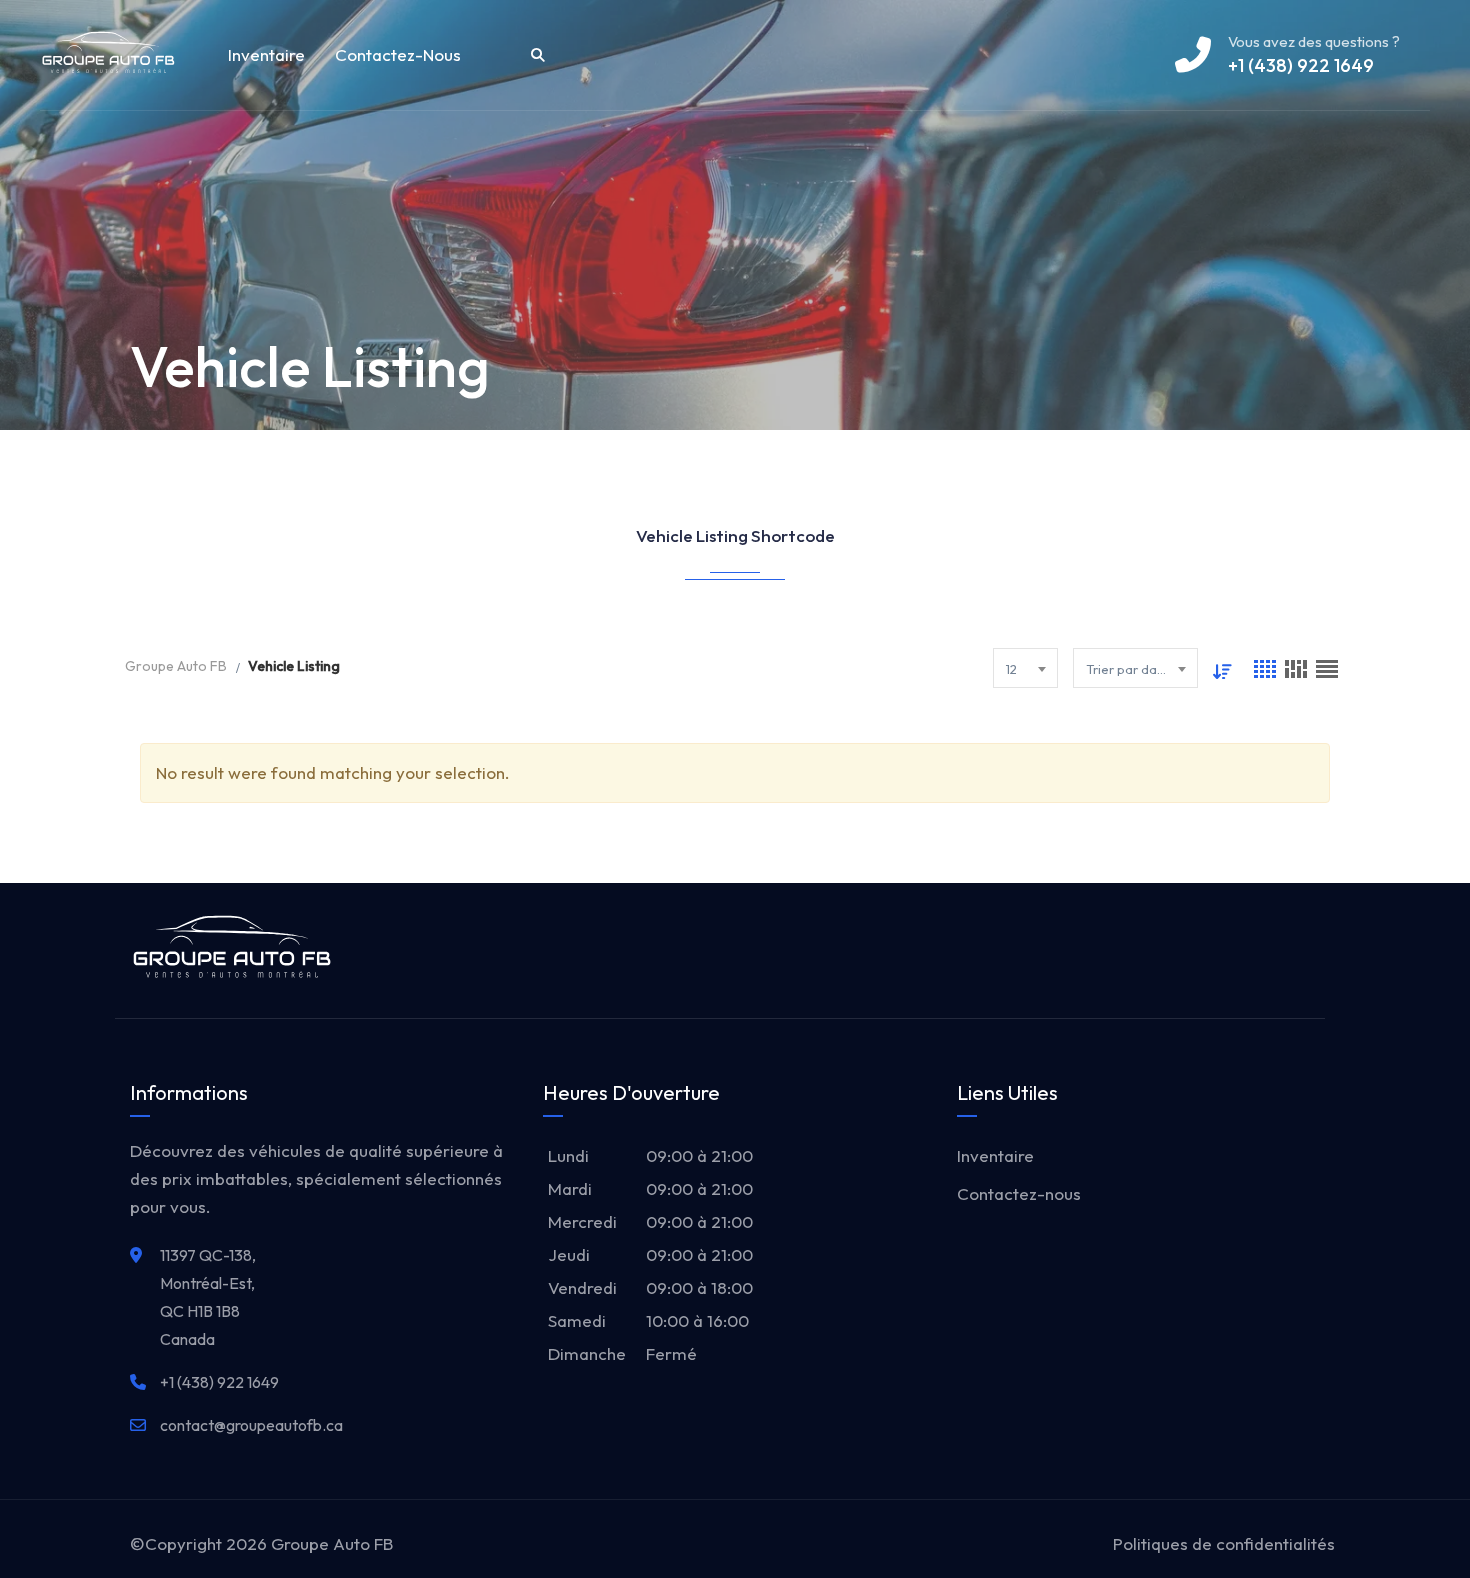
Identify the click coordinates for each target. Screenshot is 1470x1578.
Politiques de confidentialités (1224, 1543)
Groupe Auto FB (332, 1543)
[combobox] (1025, 668)
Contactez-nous (398, 54)
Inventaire (266, 54)
